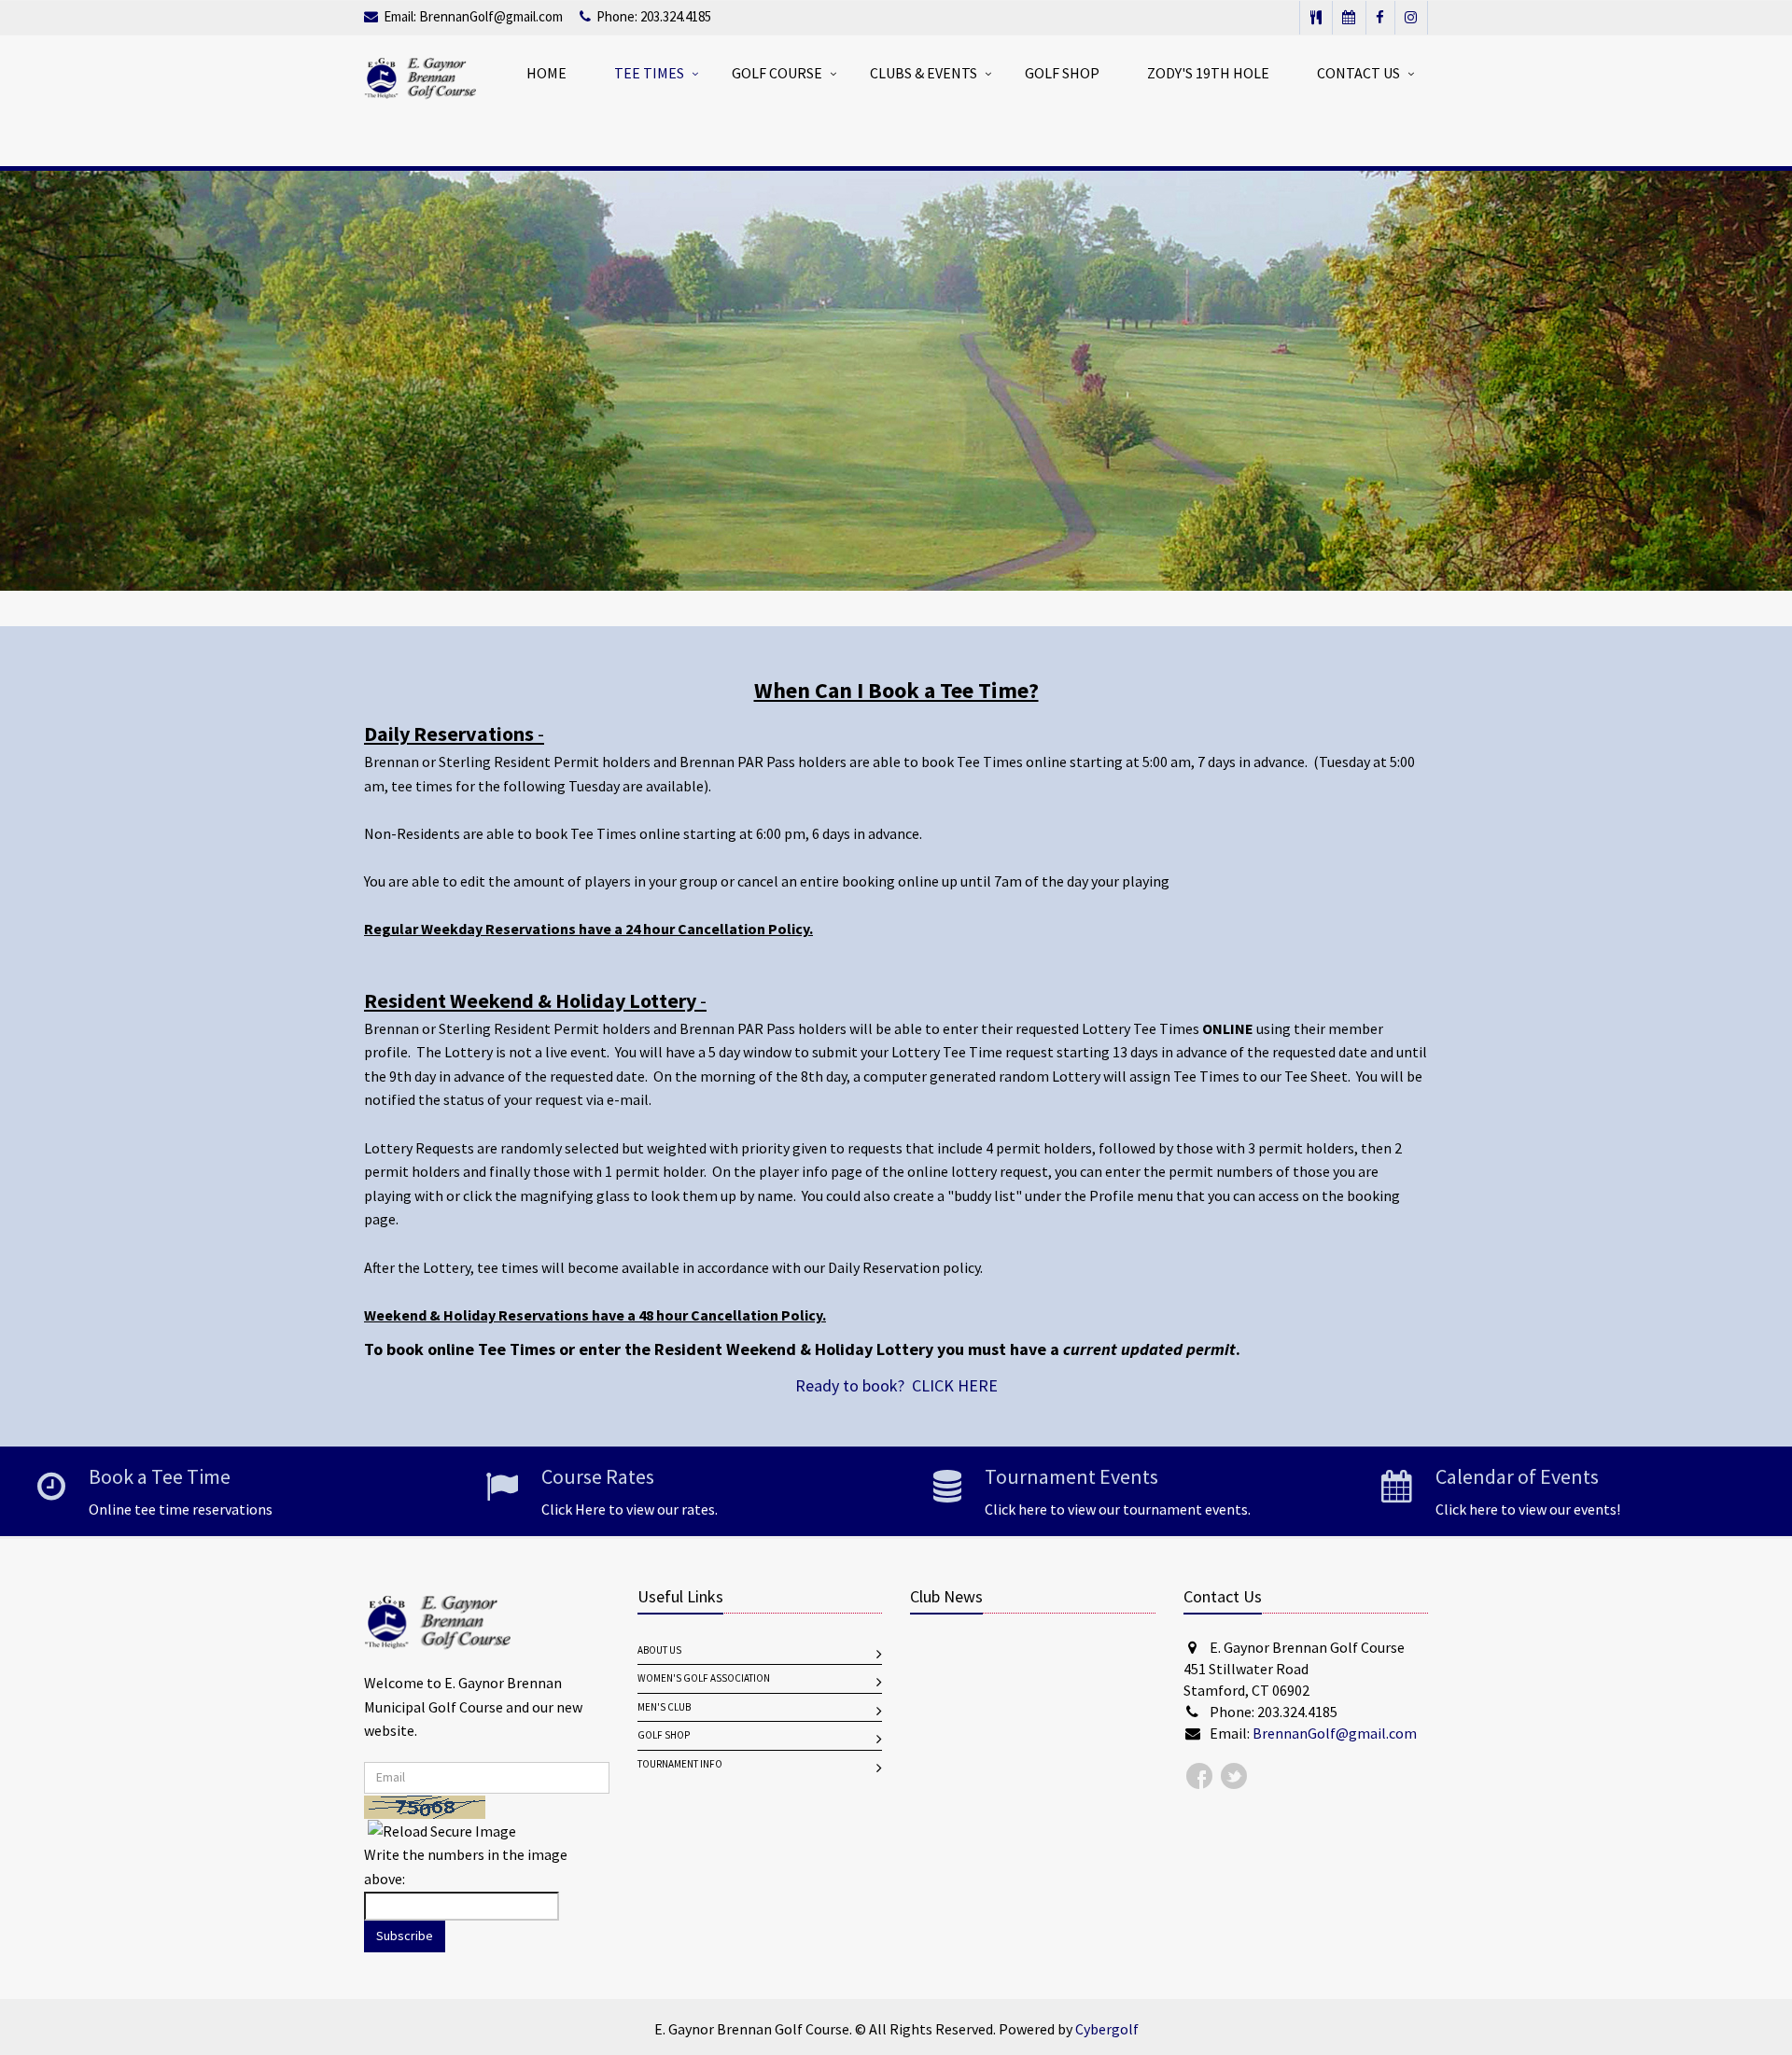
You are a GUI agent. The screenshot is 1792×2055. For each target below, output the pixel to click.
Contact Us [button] (1358, 73)
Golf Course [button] (777, 73)
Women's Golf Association (704, 1678)
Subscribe (405, 1936)
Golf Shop (1062, 73)
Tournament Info (680, 1764)
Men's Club (664, 1707)
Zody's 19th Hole (1208, 73)
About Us (659, 1650)
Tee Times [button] (649, 73)
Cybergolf (1107, 2029)
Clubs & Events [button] (924, 73)
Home (546, 73)
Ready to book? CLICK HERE (896, 1386)
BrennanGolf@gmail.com (491, 17)
